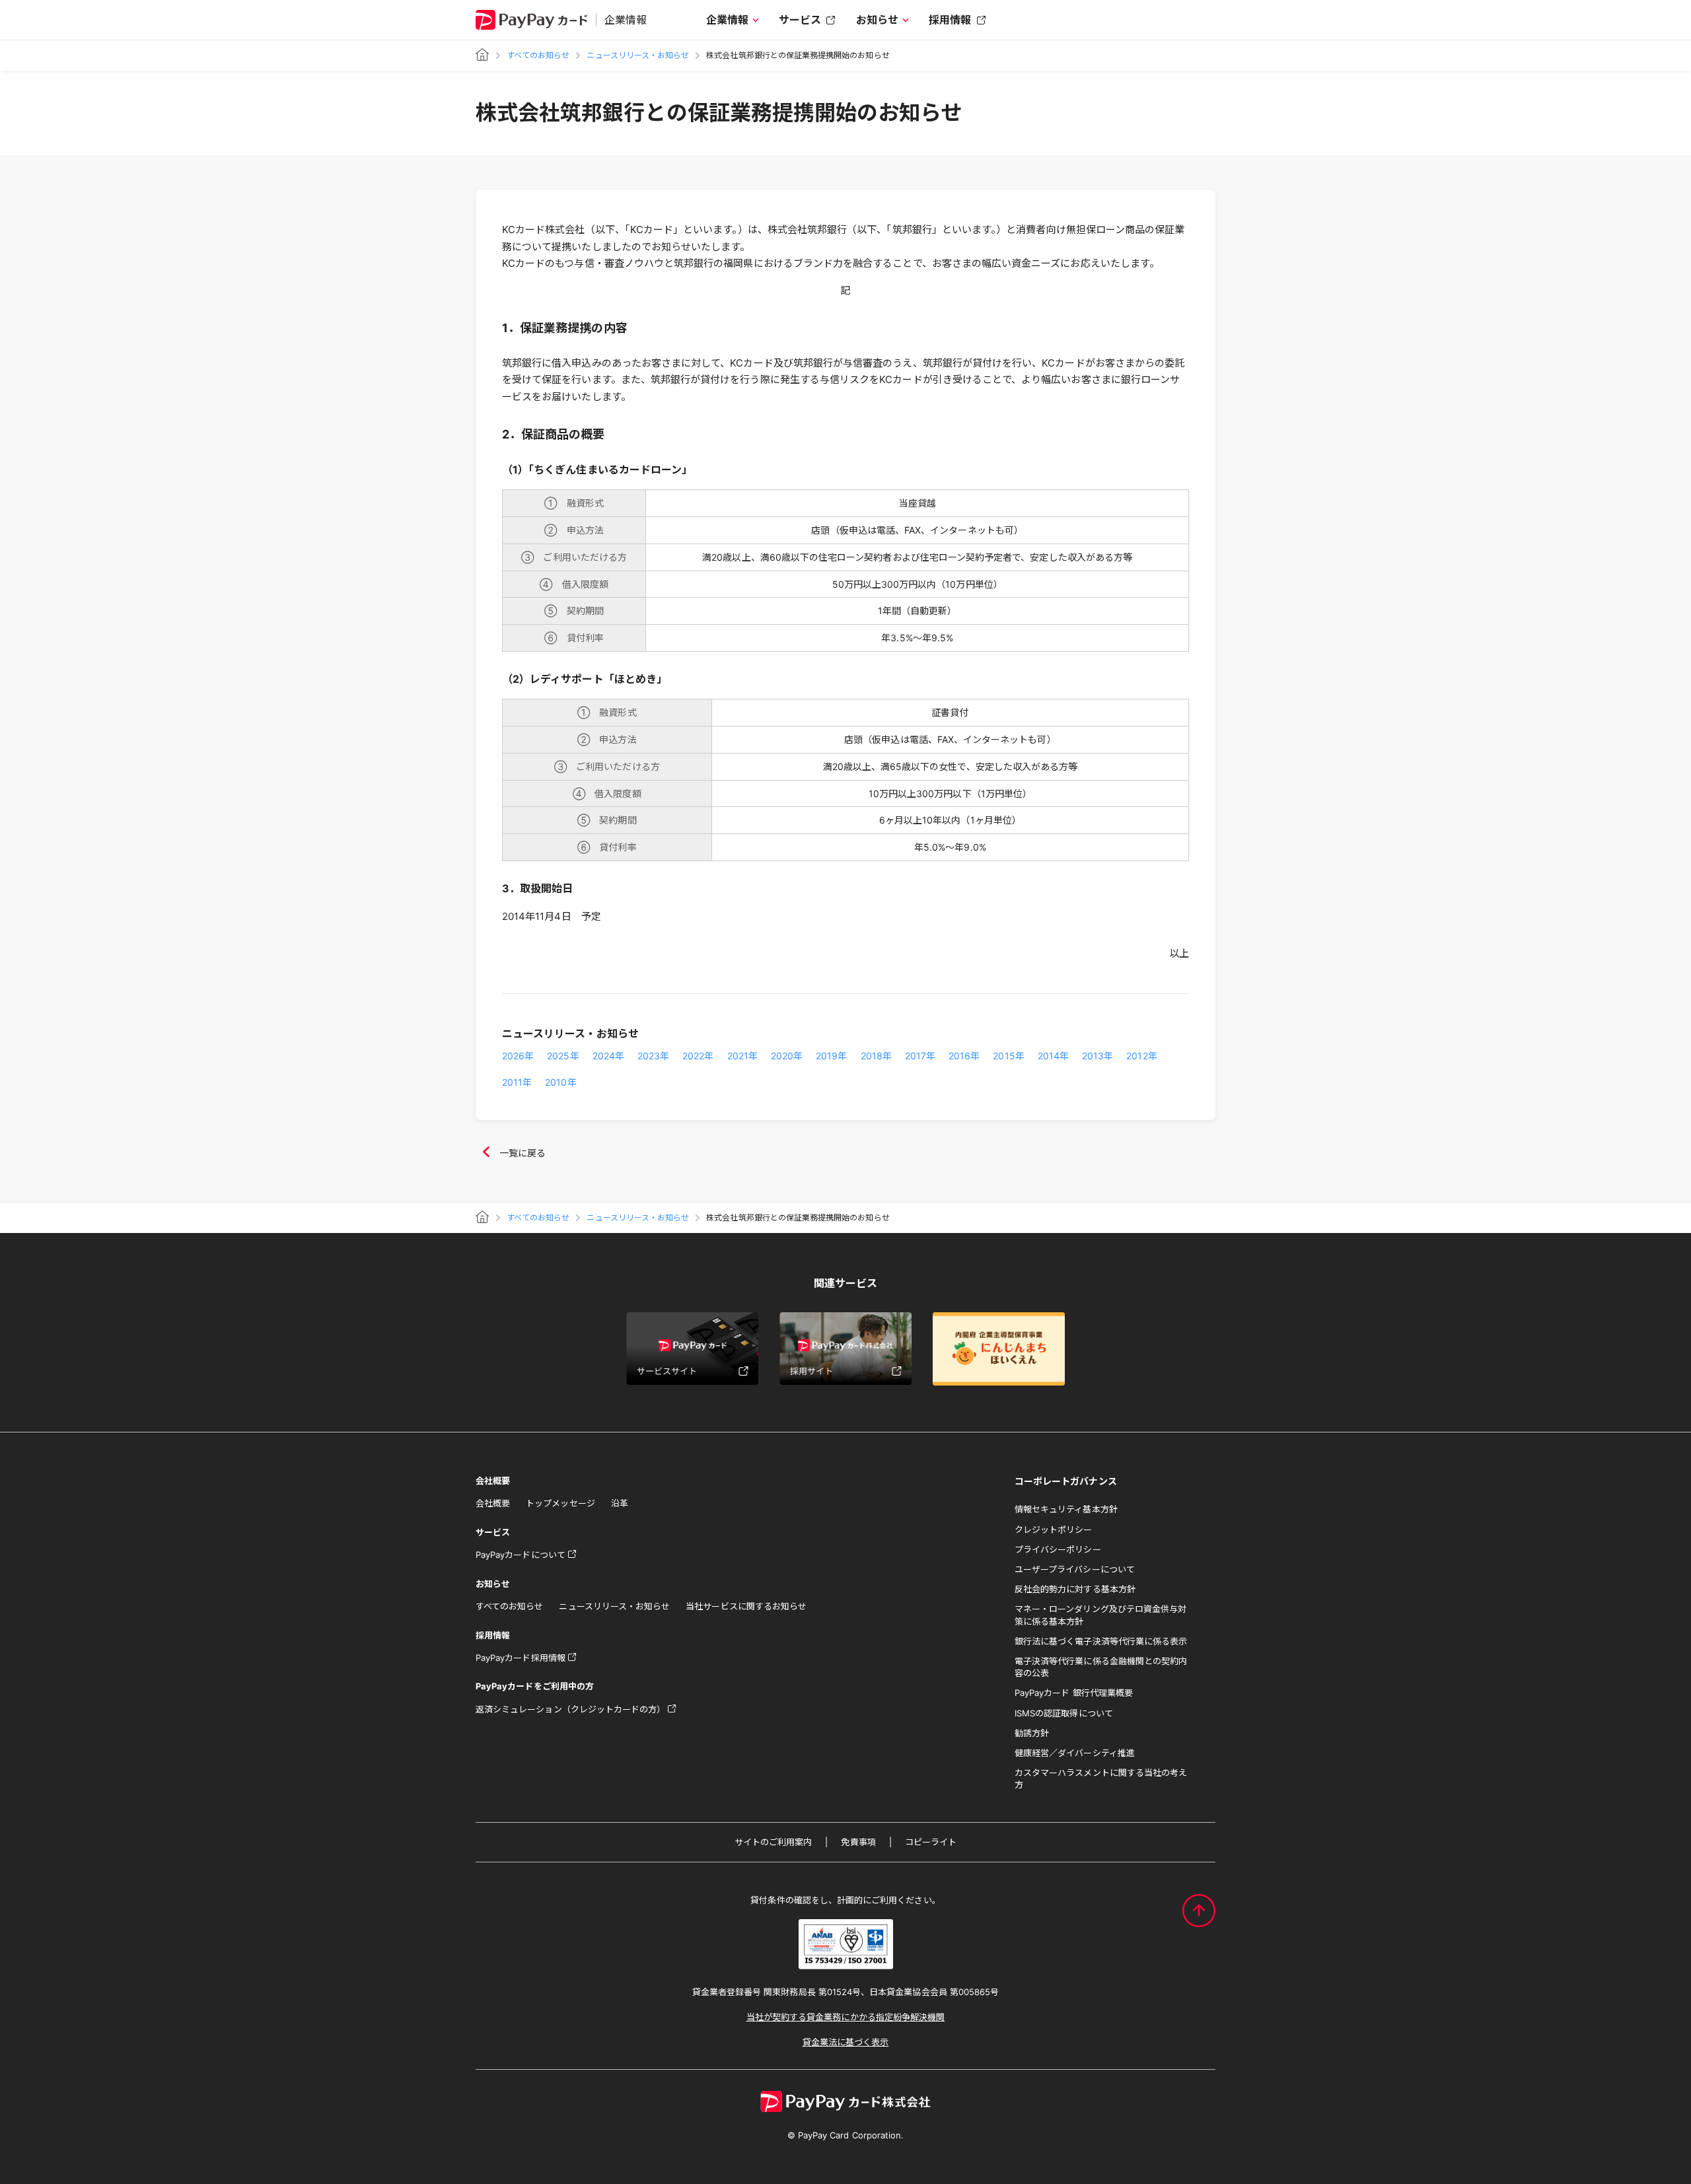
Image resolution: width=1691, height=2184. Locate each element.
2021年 (742, 1056)
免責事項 (858, 1842)
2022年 (698, 1056)
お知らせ (877, 20)
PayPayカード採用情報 (521, 1658)
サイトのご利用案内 (774, 1842)
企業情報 (727, 20)
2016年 (964, 1056)
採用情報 (950, 20)
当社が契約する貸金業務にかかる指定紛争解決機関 (845, 2017)
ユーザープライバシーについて (1075, 1569)
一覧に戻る (522, 1153)
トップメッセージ (560, 1503)
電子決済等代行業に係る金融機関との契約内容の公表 (1101, 1667)
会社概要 (493, 1503)
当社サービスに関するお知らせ (746, 1606)
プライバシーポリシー (1058, 1549)
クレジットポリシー (1054, 1530)
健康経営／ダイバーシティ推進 (1075, 1753)
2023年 (653, 1056)
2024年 (608, 1056)
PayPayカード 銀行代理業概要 (1074, 1693)
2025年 (563, 1056)
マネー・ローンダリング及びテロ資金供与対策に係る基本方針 (1100, 1615)
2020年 (787, 1056)
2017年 (920, 1056)
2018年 (876, 1056)
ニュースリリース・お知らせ (638, 55)
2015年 (1008, 1056)
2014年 (1053, 1056)
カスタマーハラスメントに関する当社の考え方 (1101, 1779)
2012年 (1141, 1056)
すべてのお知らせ (538, 55)
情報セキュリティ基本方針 (1066, 1509)
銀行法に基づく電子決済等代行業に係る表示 (1101, 1641)
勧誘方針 (1032, 1733)
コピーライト (931, 1842)
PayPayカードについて (521, 1555)
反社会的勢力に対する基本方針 (1075, 1589)
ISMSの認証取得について (1064, 1713)
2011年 (517, 1082)
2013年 (1097, 1056)
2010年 (560, 1082)
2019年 (831, 1056)
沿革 (620, 1503)
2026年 (518, 1056)
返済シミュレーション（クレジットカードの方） (570, 1709)
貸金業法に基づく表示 (846, 2042)
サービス (800, 20)
